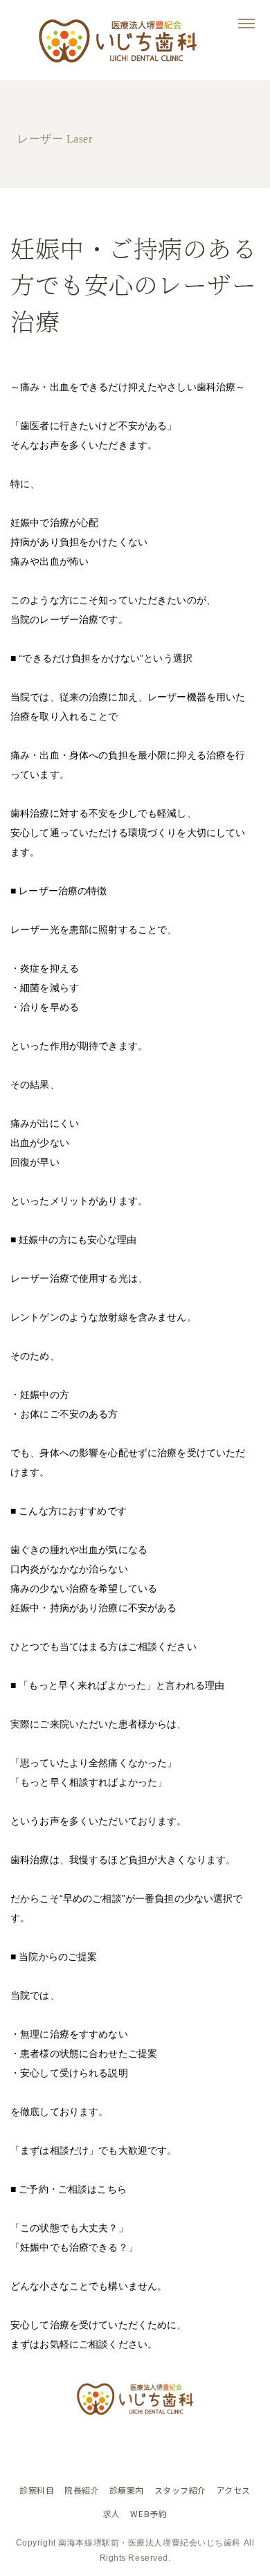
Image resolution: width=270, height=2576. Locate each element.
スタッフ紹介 (180, 2490)
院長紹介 (82, 2490)
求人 (112, 2513)
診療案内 (127, 2490)
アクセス (234, 2490)
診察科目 (37, 2490)
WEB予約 (148, 2513)
